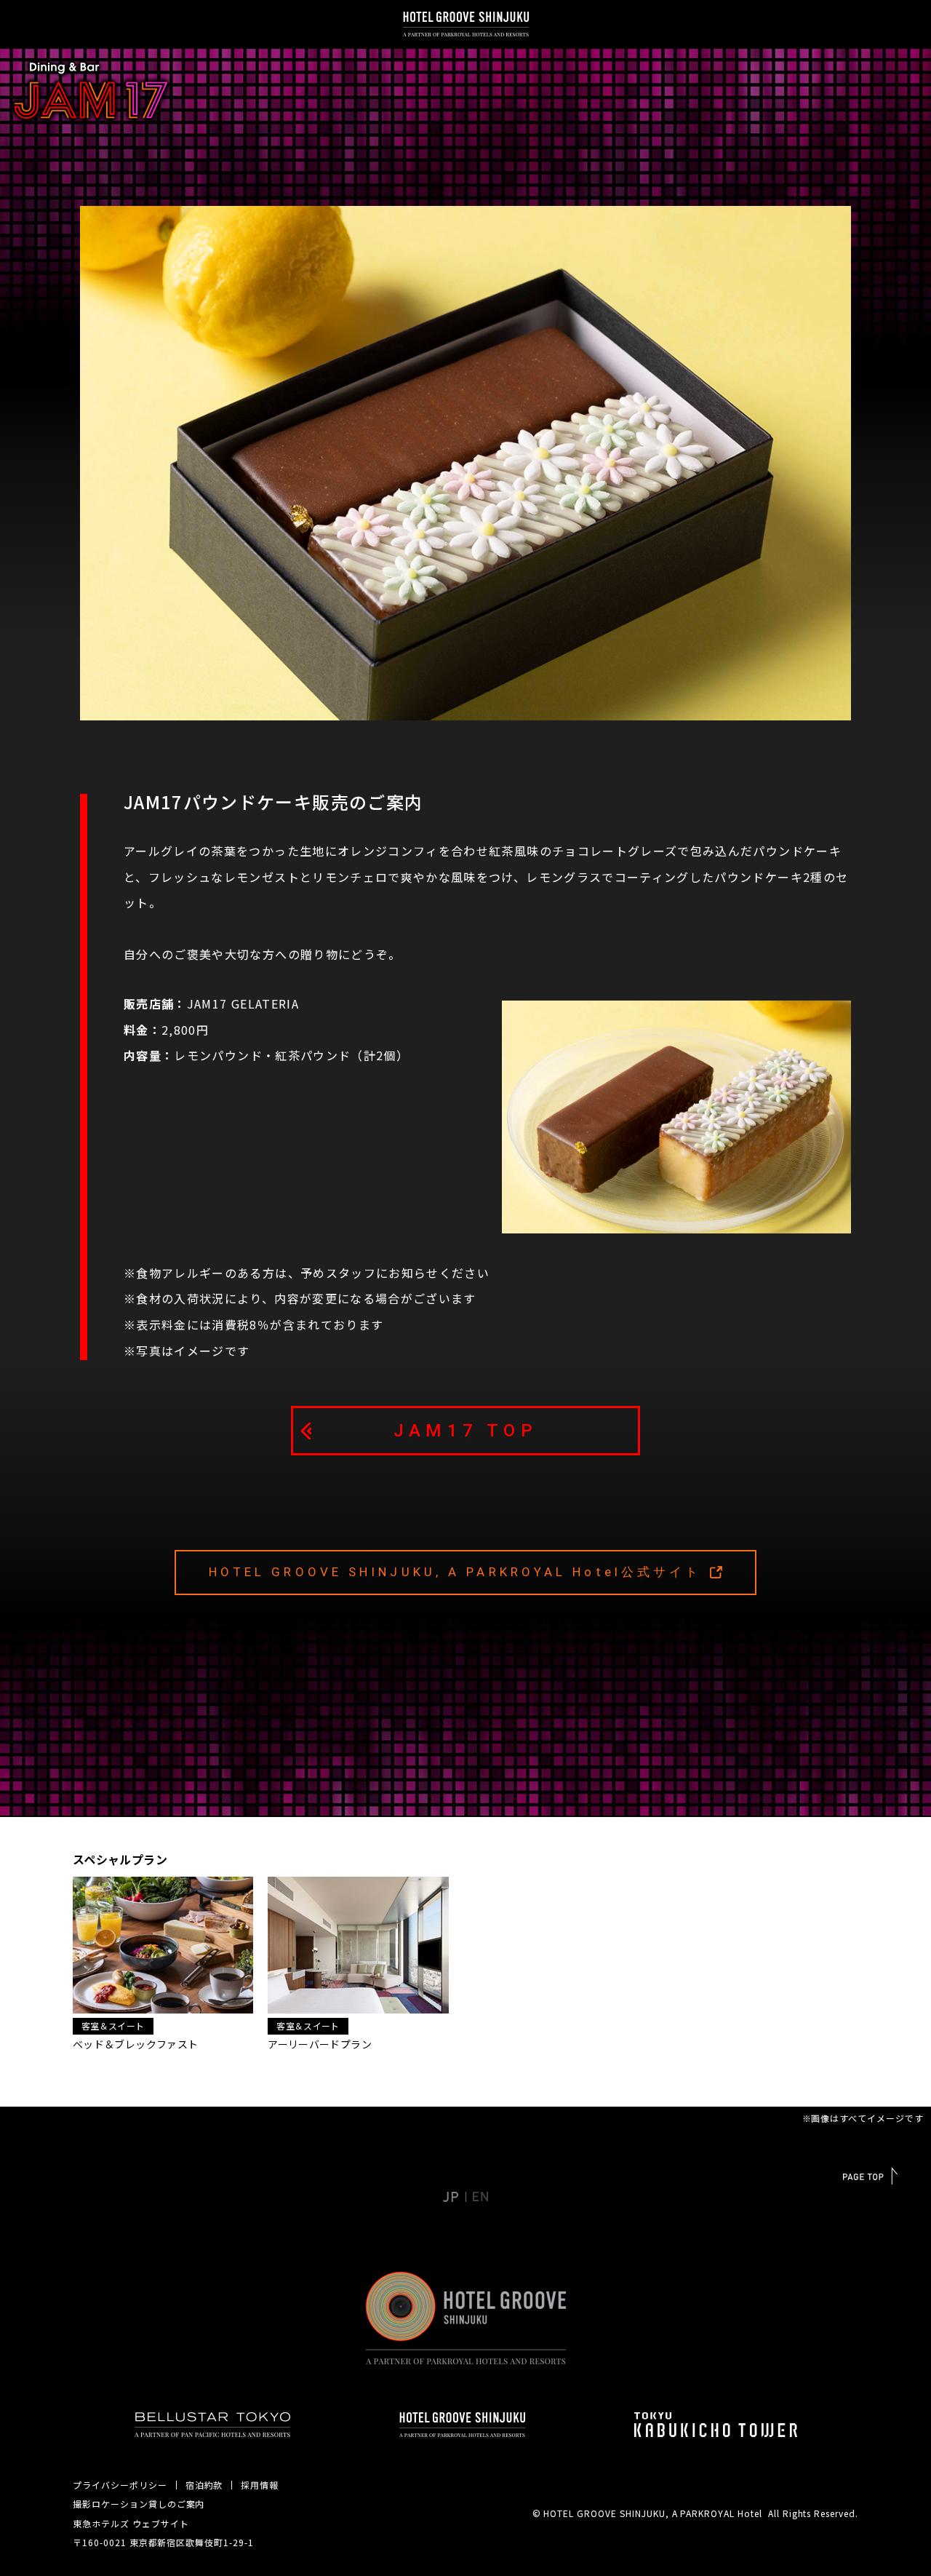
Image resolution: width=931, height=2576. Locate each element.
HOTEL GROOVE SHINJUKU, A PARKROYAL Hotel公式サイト (455, 1572)
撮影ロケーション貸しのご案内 (139, 2504)
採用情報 (260, 2485)
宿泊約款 (204, 2485)
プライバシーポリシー (120, 2485)
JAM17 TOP (465, 1431)
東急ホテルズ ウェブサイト (131, 2523)
